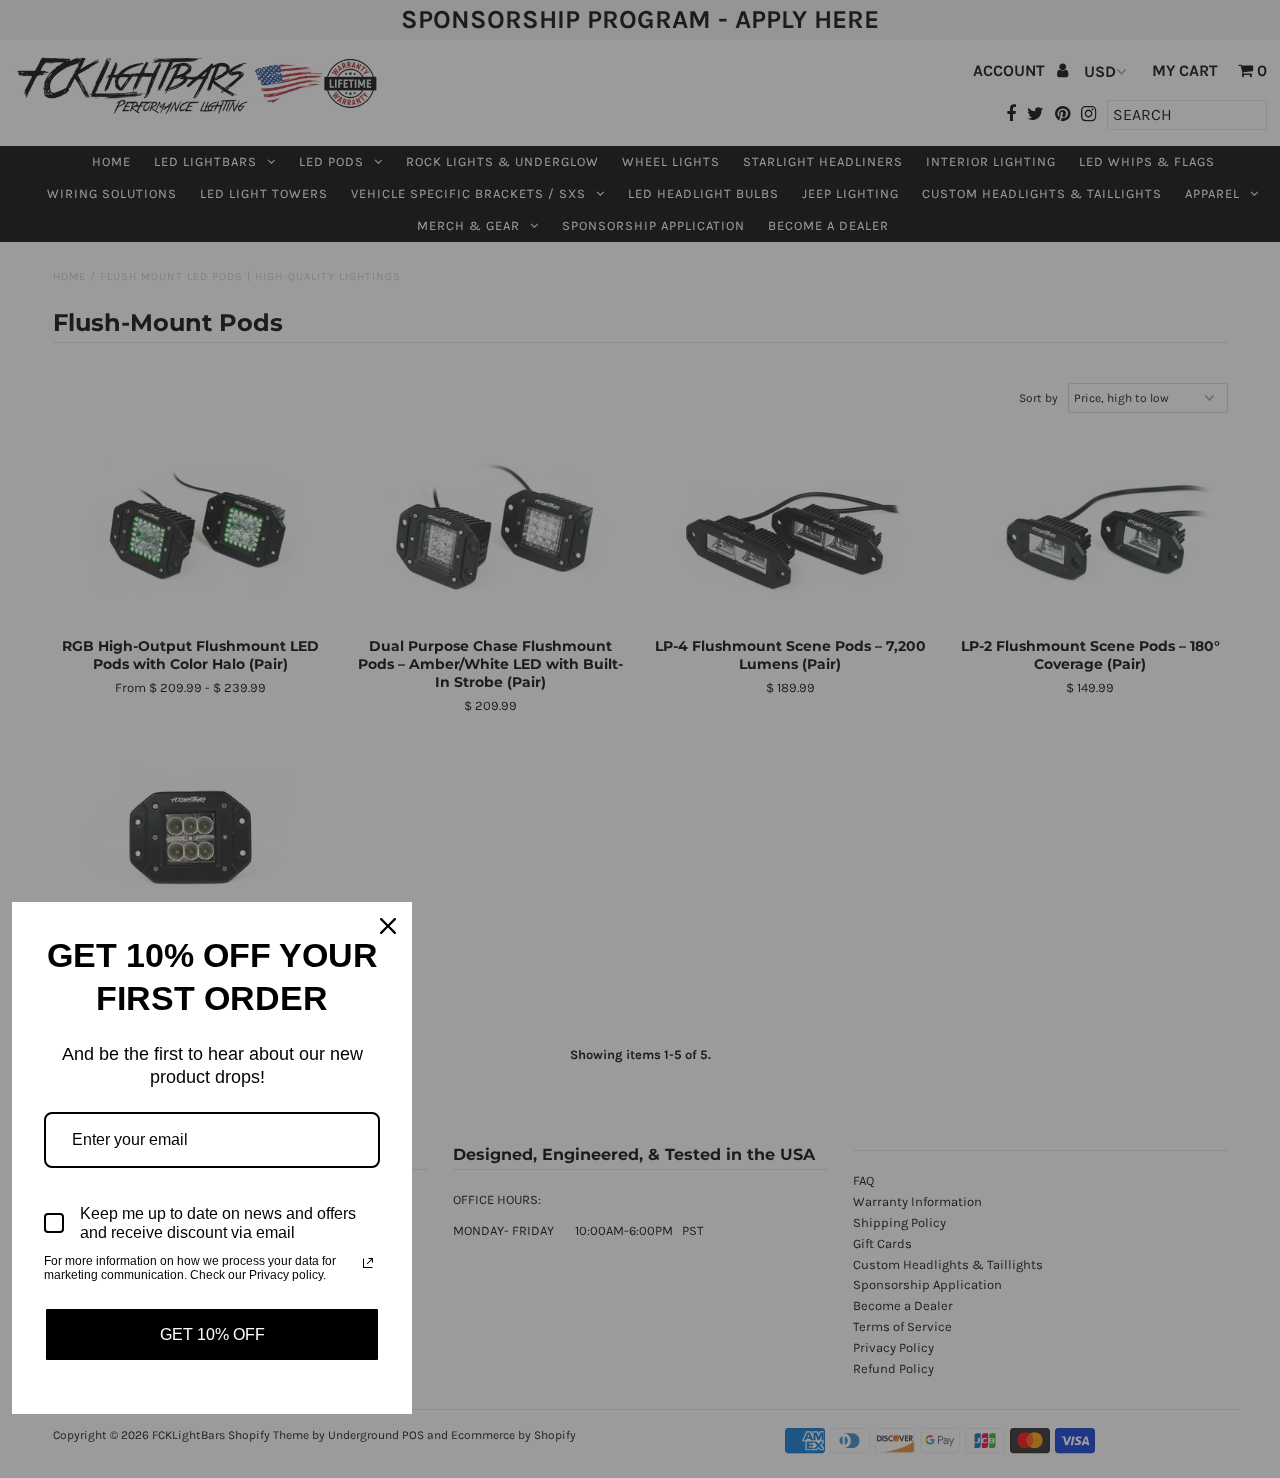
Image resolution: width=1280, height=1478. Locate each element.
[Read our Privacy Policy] (368, 1263)
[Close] (388, 926)
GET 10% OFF (212, 1334)
